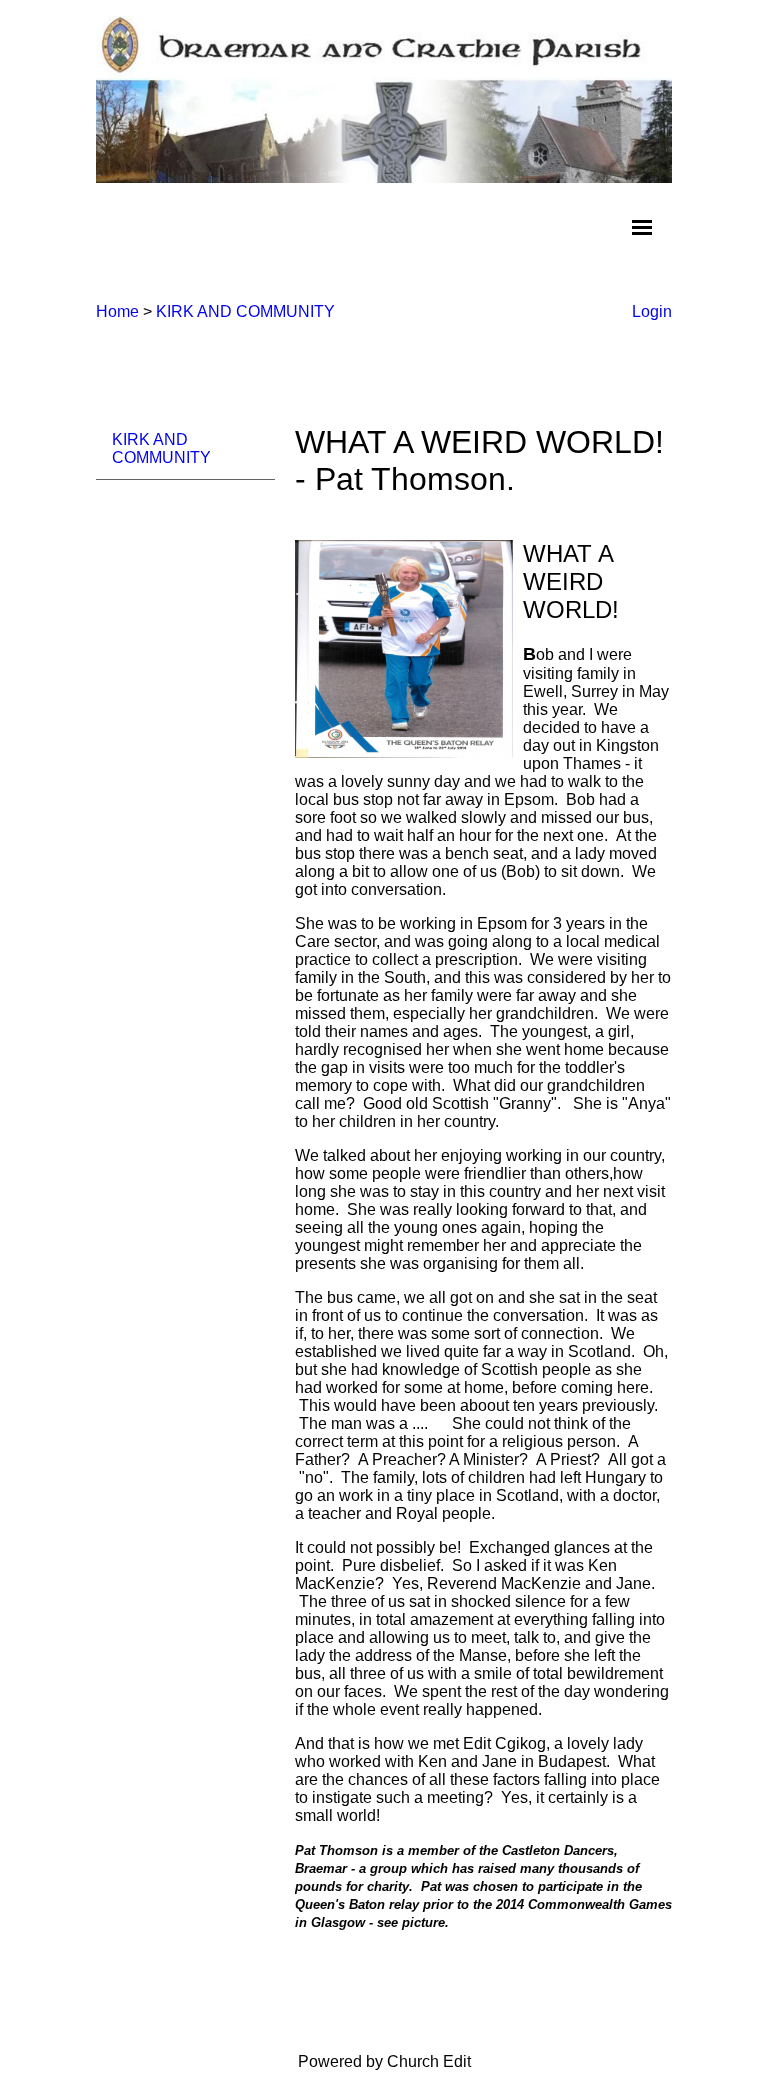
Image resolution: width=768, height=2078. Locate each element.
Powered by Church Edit (384, 2061)
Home (117, 311)
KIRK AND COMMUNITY (245, 311)
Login (652, 311)
